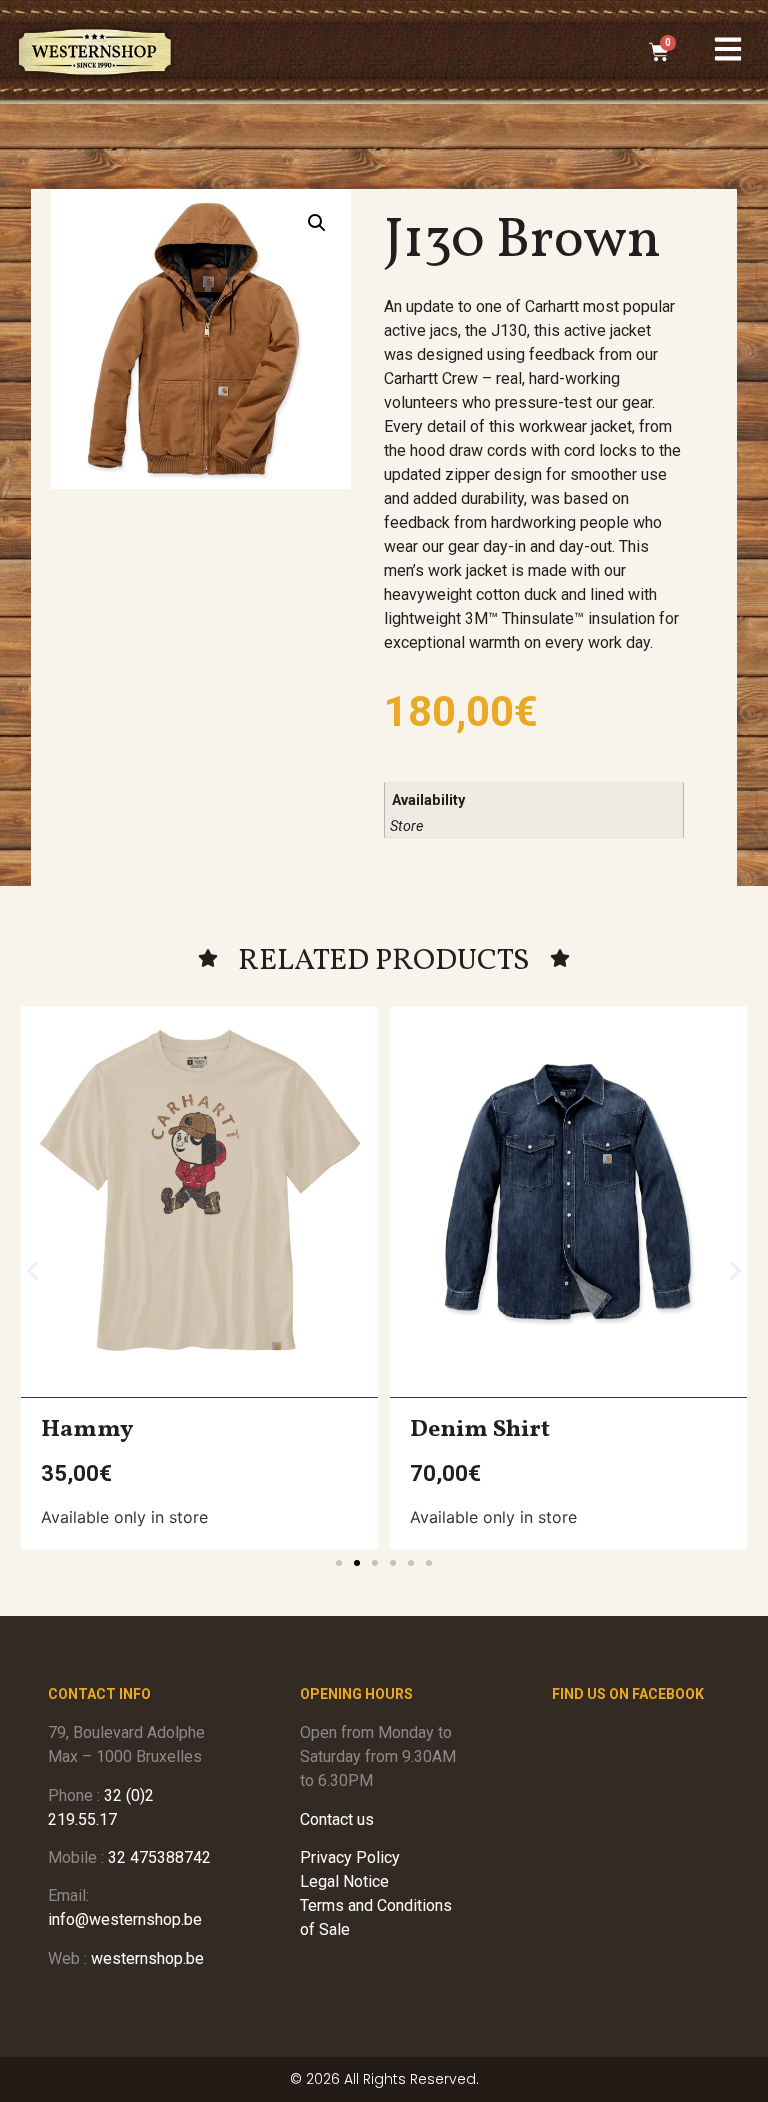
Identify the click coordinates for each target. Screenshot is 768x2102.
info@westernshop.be (125, 1919)
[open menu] (728, 49)
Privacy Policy (350, 1857)
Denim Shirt (480, 1430)
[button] (317, 223)
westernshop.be (147, 1958)
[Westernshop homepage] (95, 51)
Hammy (87, 1430)
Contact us (337, 1819)
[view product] (199, 1192)
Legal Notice (344, 1881)
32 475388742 (159, 1857)
